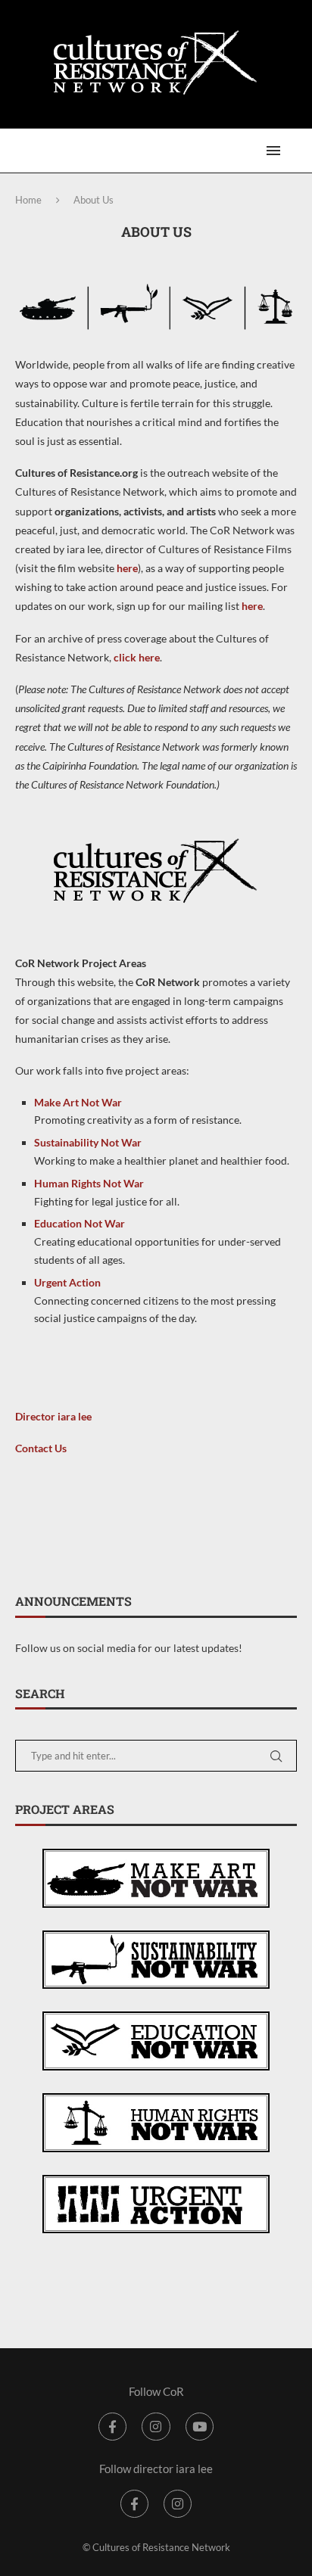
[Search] (297, 151)
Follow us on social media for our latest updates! (129, 1648)
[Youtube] (200, 2427)
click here (137, 657)
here (127, 568)
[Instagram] (156, 2427)
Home (28, 200)
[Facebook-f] (112, 2427)
